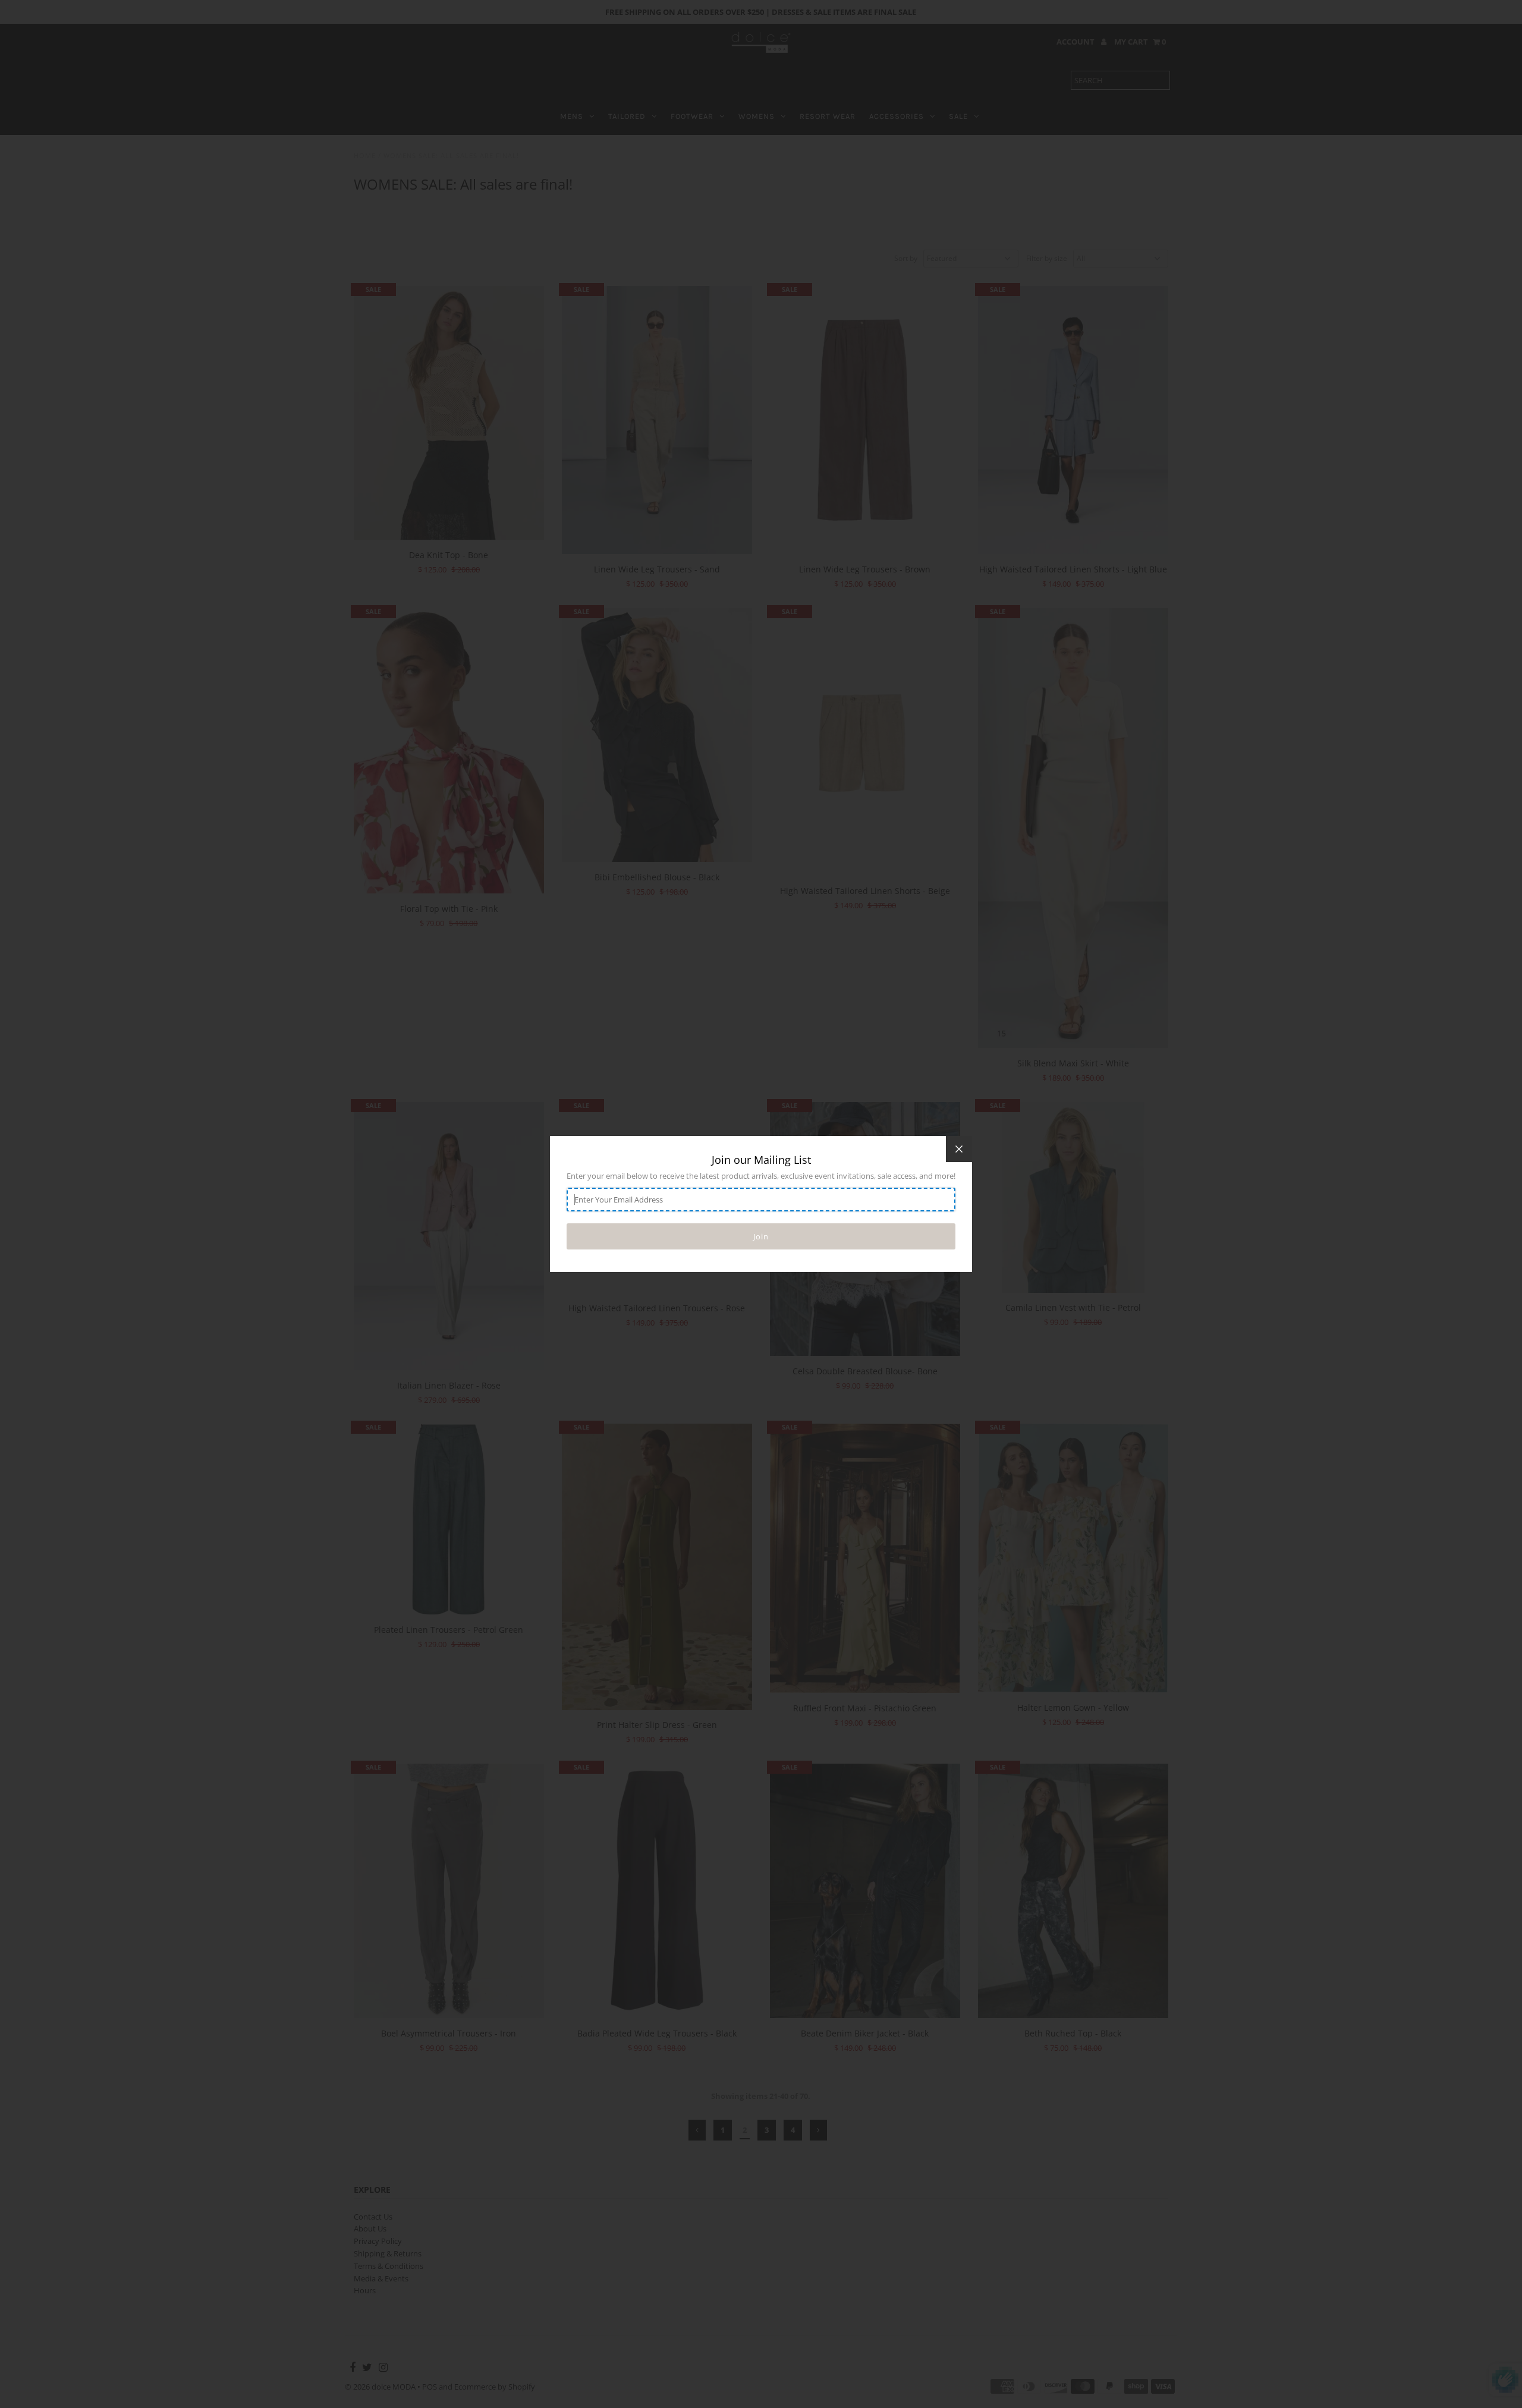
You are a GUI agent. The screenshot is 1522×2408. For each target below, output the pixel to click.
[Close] (959, 1149)
